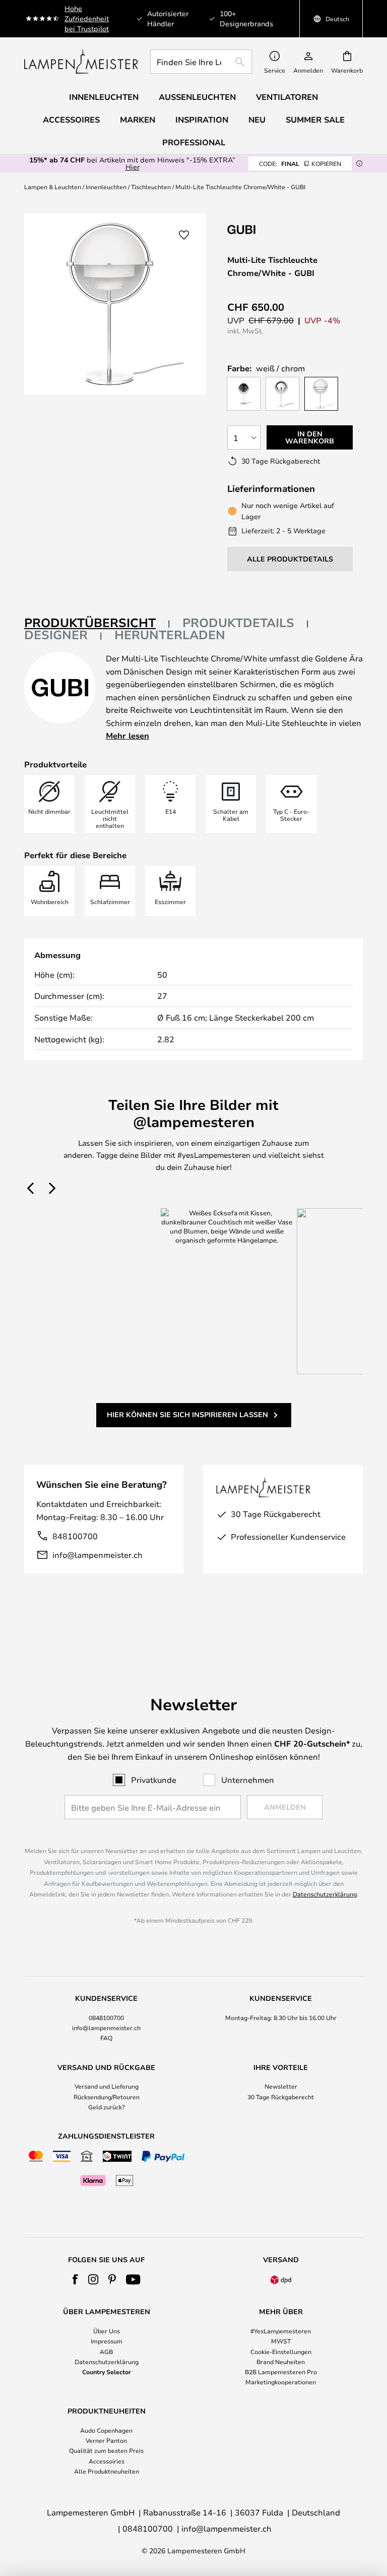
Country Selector (107, 2372)
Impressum (107, 2341)
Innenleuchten (106, 187)
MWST (281, 2341)
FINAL (300, 163)
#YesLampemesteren (281, 2331)
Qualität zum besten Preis (106, 2450)
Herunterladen (170, 635)
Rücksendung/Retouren (107, 2097)
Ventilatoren (287, 97)
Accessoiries (107, 2461)
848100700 (75, 1536)
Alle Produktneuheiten (107, 2471)
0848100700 (106, 2018)
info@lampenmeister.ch (98, 1555)
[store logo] (81, 62)
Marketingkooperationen (281, 2382)
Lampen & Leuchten (53, 187)
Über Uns (107, 2331)
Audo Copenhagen (106, 2430)
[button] (184, 235)
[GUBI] (278, 229)
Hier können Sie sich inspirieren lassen (187, 1414)
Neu (257, 120)
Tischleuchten (151, 187)
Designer (56, 635)
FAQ (106, 2038)
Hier (133, 167)
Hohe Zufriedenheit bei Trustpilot (87, 18)
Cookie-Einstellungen (281, 2351)
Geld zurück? (107, 2107)
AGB (106, 2351)
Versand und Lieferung (107, 2086)
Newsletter (281, 2086)
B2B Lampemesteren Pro (281, 2372)
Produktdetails (238, 623)
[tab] (97, 623)
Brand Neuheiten (281, 2362)
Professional (194, 142)
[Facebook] (75, 2279)
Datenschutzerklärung (325, 1894)
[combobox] (201, 62)
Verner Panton (106, 2440)
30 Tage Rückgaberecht (281, 2097)
